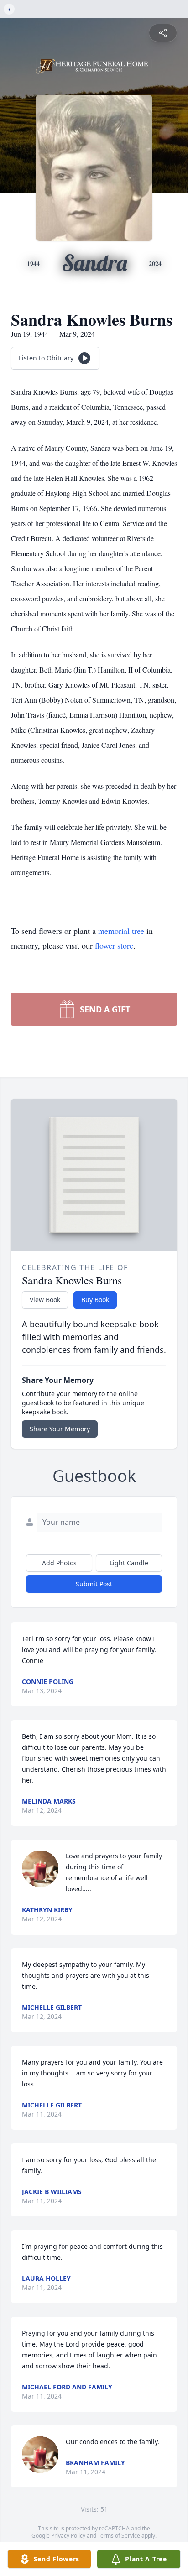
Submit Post (94, 1584)
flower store (114, 945)
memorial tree (121, 931)
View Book (45, 1300)
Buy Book (95, 1300)
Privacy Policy (68, 2536)
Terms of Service (119, 2536)
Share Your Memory (60, 1429)
